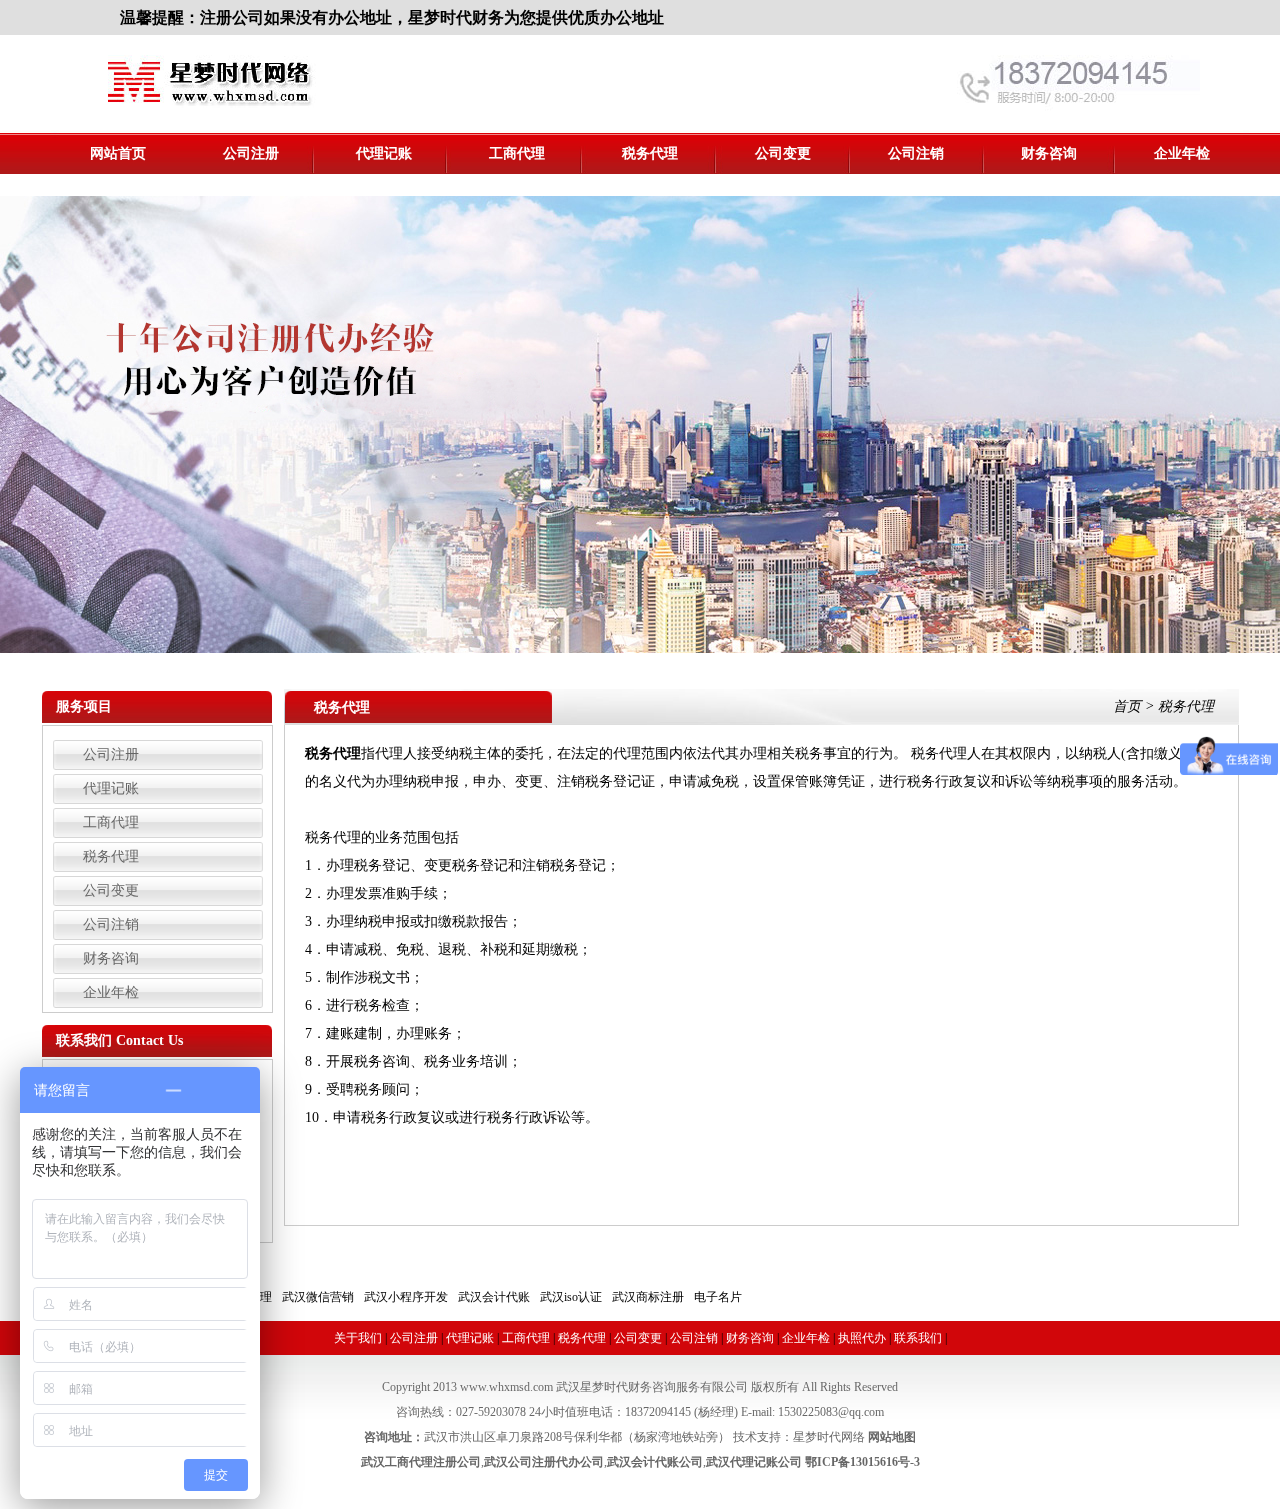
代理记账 (384, 153)
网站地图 (892, 1437)
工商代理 (517, 153)
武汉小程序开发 (406, 1297)
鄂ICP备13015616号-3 (862, 1462)
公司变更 (783, 153)
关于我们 (358, 1338)
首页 (1127, 706)
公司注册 (251, 153)
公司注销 (916, 153)
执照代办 (862, 1338)
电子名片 (718, 1297)
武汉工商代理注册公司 (421, 1462)
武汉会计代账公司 (655, 1462)
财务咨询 (1049, 153)
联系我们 (918, 1338)
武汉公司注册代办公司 (544, 1462)
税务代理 (650, 153)
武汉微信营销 (318, 1297)
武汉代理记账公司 (754, 1462)
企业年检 (1182, 153)
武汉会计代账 (494, 1297)
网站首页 (118, 153)
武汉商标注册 (648, 1297)
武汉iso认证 (571, 1297)
